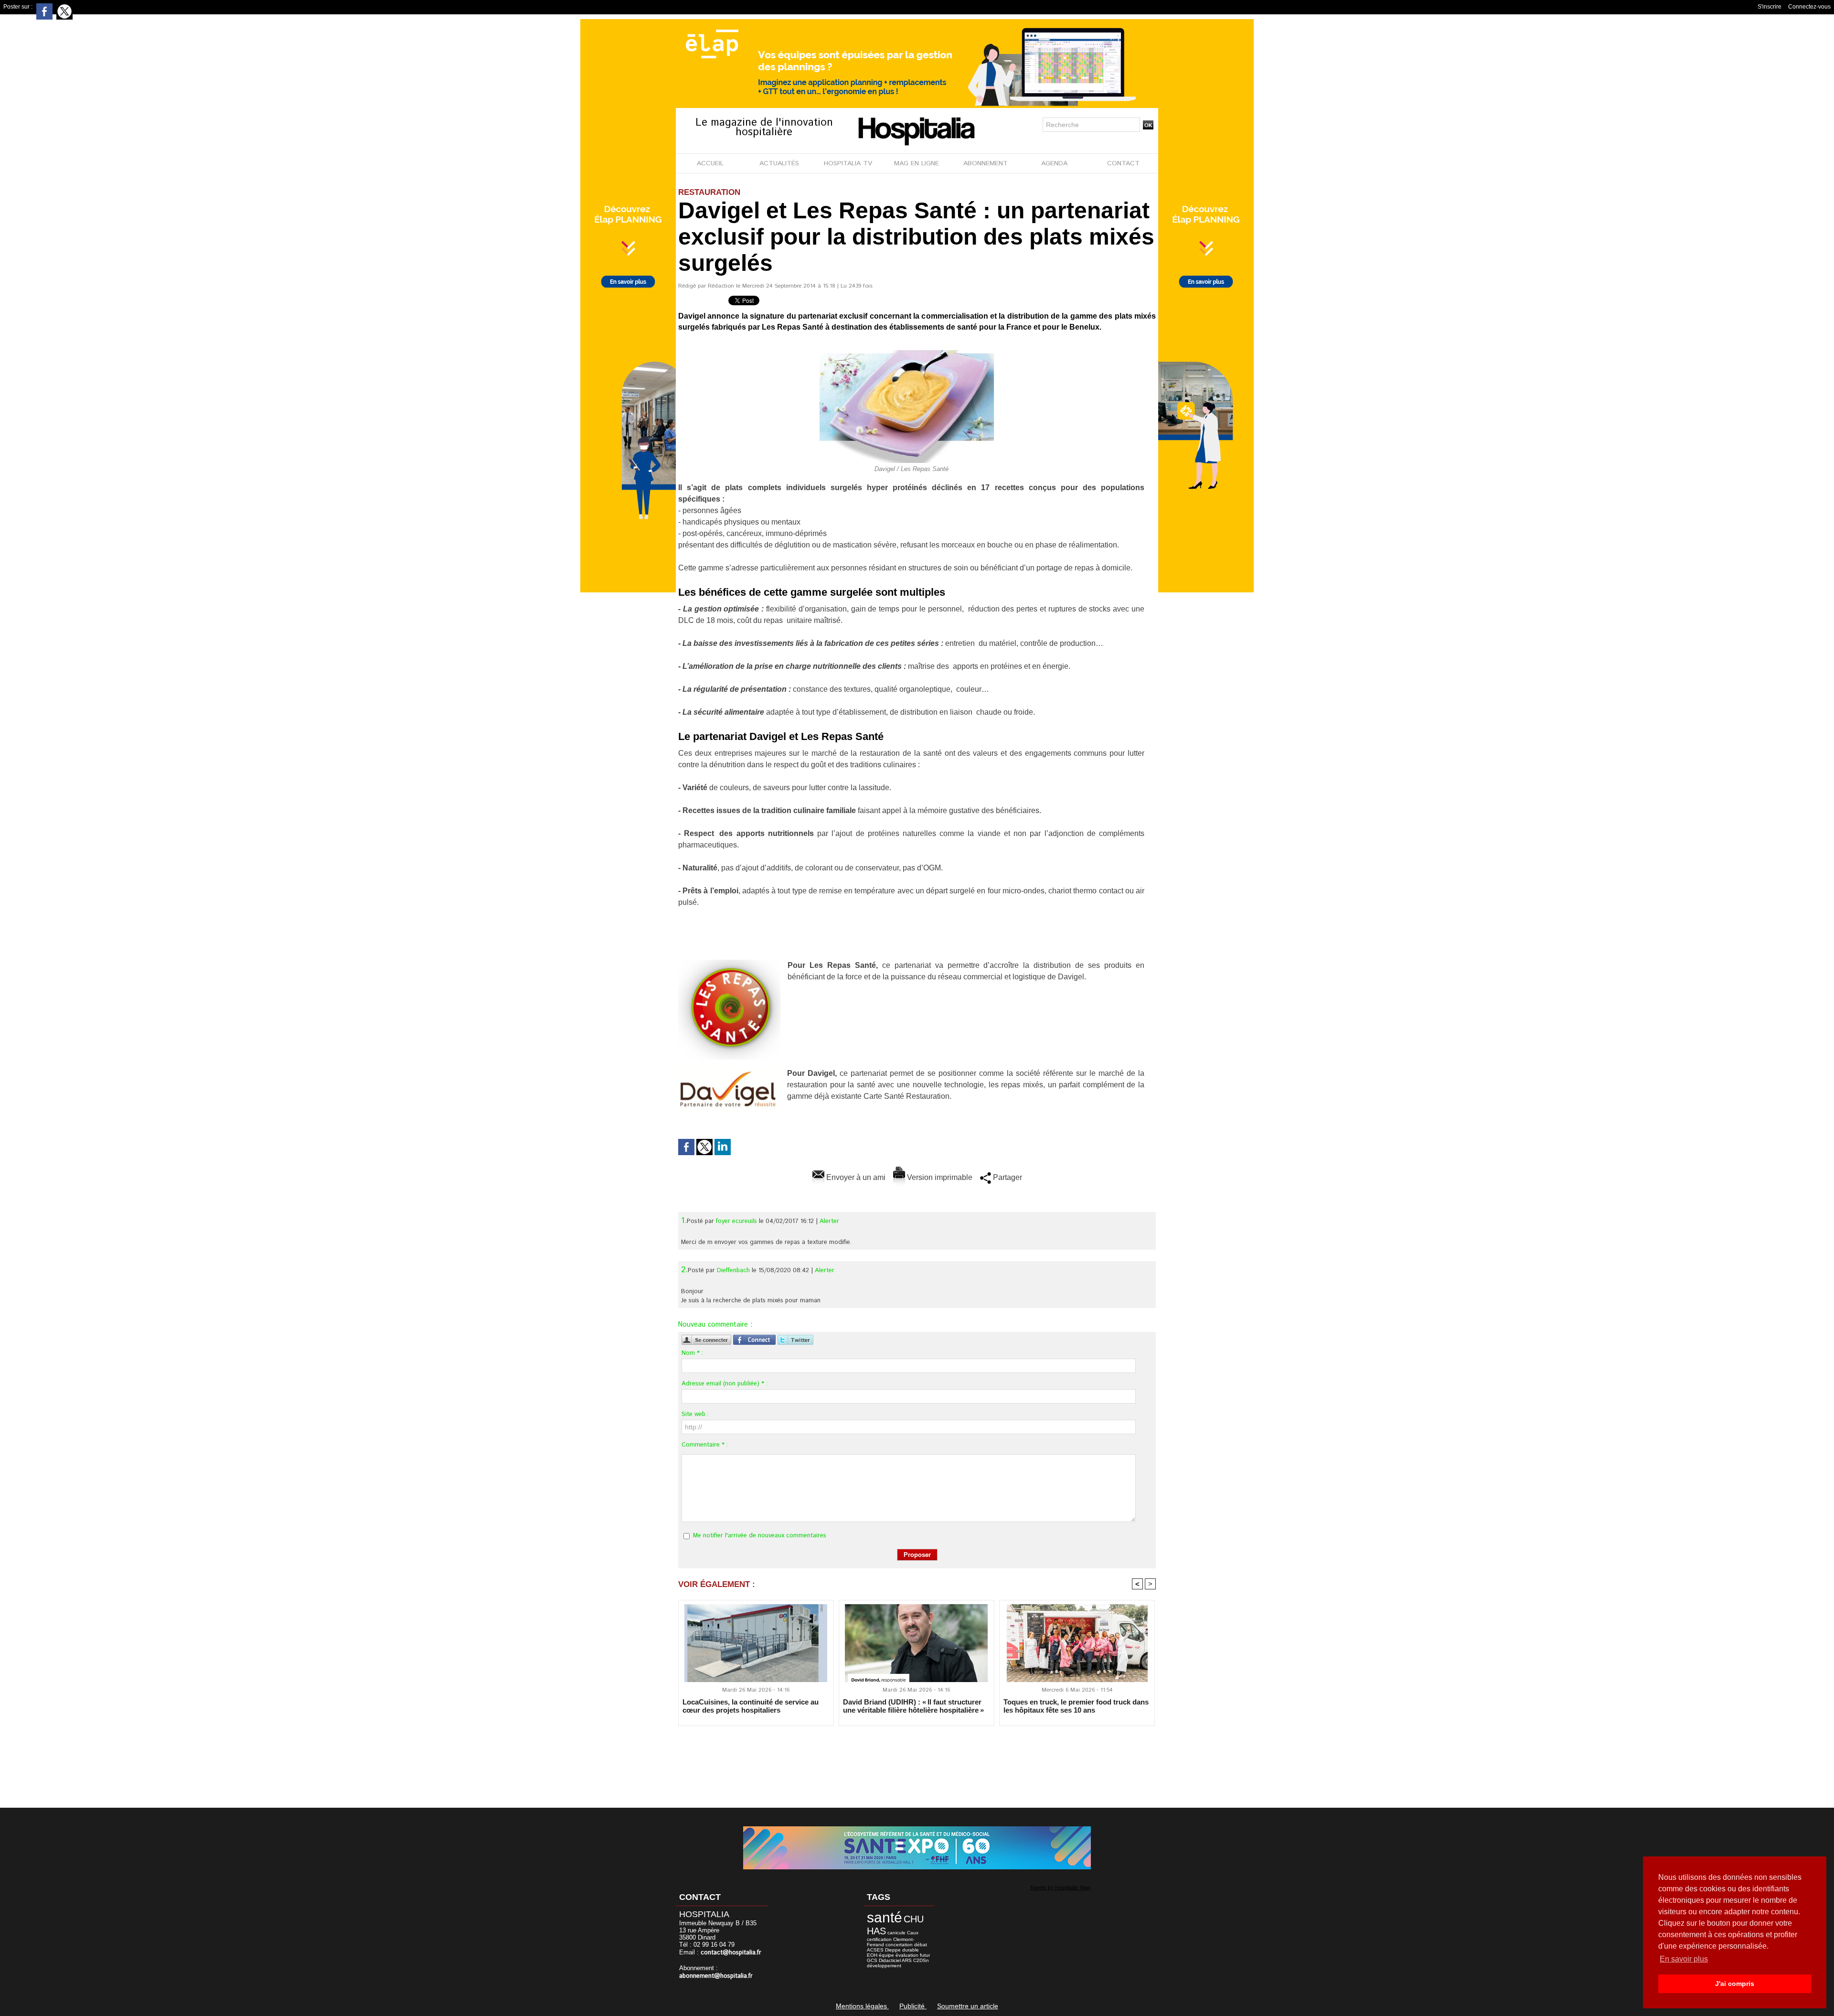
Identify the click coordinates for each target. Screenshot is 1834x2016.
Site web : (695, 1414)
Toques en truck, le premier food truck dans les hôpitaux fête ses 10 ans (1076, 1706)
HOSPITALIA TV (848, 163)
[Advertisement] (917, 1760)
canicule (896, 1933)
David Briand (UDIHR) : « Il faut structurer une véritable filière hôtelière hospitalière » (913, 1706)
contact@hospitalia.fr (731, 1953)
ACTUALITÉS (779, 163)
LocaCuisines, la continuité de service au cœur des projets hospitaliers (751, 1706)
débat (921, 1945)
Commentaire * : (705, 1445)
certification (879, 1939)
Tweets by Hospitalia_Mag (1060, 1887)
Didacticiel (890, 1960)
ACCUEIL (710, 163)
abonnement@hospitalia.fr (716, 1976)
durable (911, 1950)
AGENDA (1054, 163)
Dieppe (893, 1950)
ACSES (875, 1950)
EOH (872, 1955)
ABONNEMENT (986, 163)
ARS (907, 1960)
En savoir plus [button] (1684, 1959)
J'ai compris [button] (1735, 1984)
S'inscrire (1770, 7)
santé (885, 1917)
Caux (913, 1933)
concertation (899, 1945)
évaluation (907, 1955)
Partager (1007, 1177)
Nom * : (692, 1353)
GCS (872, 1960)
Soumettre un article (968, 2006)
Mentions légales (862, 2006)
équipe (886, 1955)
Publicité (913, 2006)
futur (925, 1955)
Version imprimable (939, 1177)
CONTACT (1123, 163)
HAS (876, 1931)
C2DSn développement (898, 1963)
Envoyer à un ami (855, 1177)
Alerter (829, 1221)
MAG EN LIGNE (917, 163)
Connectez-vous (1809, 7)
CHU (914, 1919)
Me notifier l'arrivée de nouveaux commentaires (760, 1536)
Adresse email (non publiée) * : (725, 1384)
